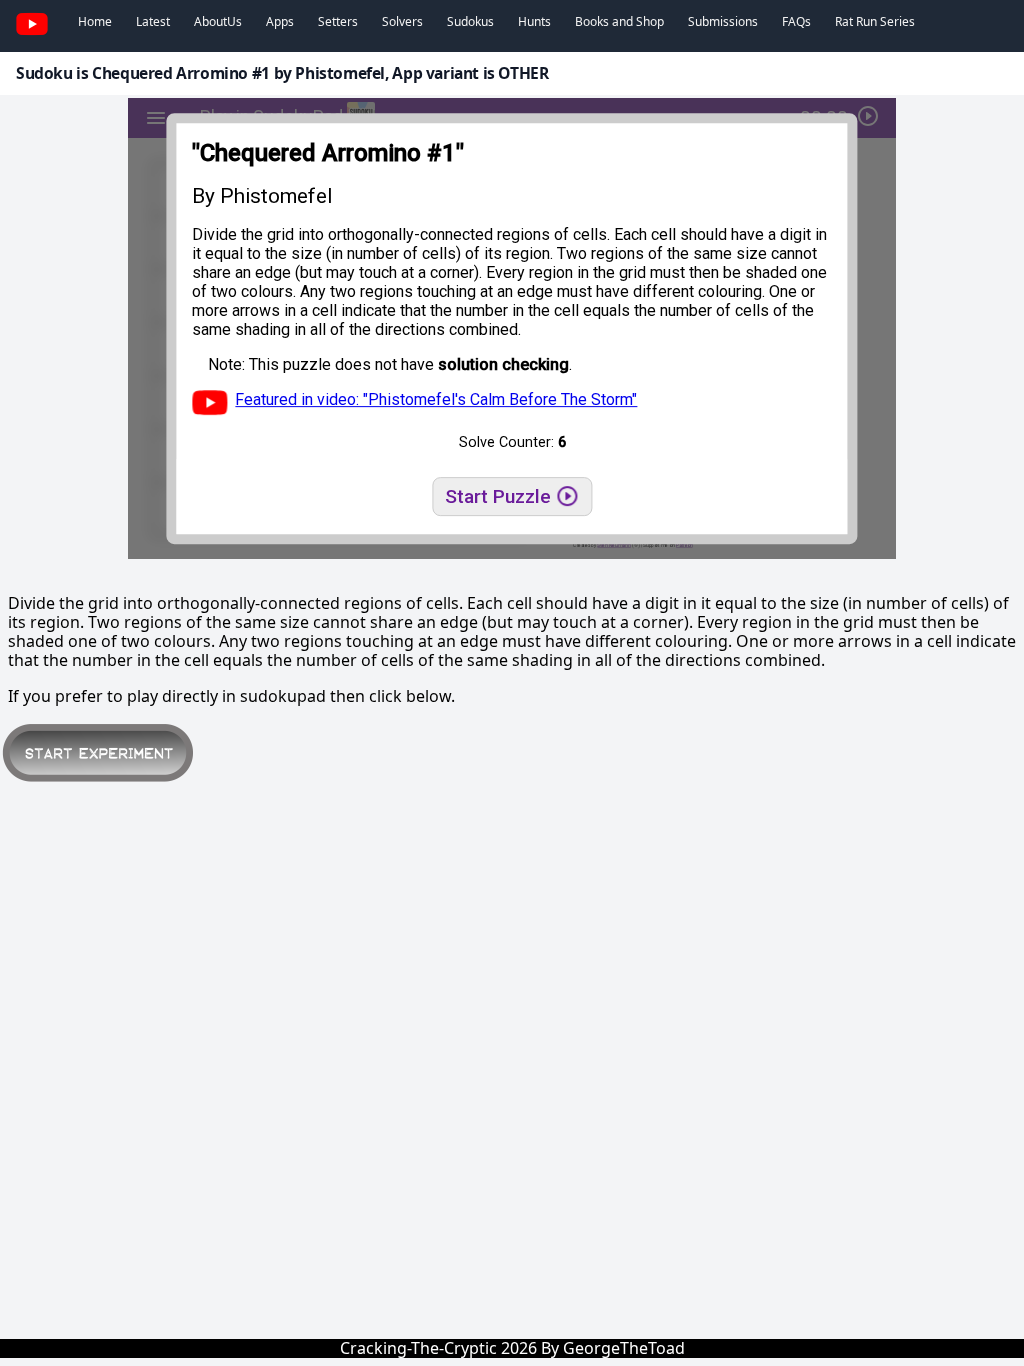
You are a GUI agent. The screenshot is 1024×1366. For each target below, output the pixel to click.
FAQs (796, 21)
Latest (153, 21)
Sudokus (470, 21)
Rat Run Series (875, 21)
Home (95, 21)
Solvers (402, 21)
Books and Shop (619, 21)
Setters (338, 21)
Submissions (723, 21)
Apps (280, 21)
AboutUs (218, 21)
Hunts (534, 21)
